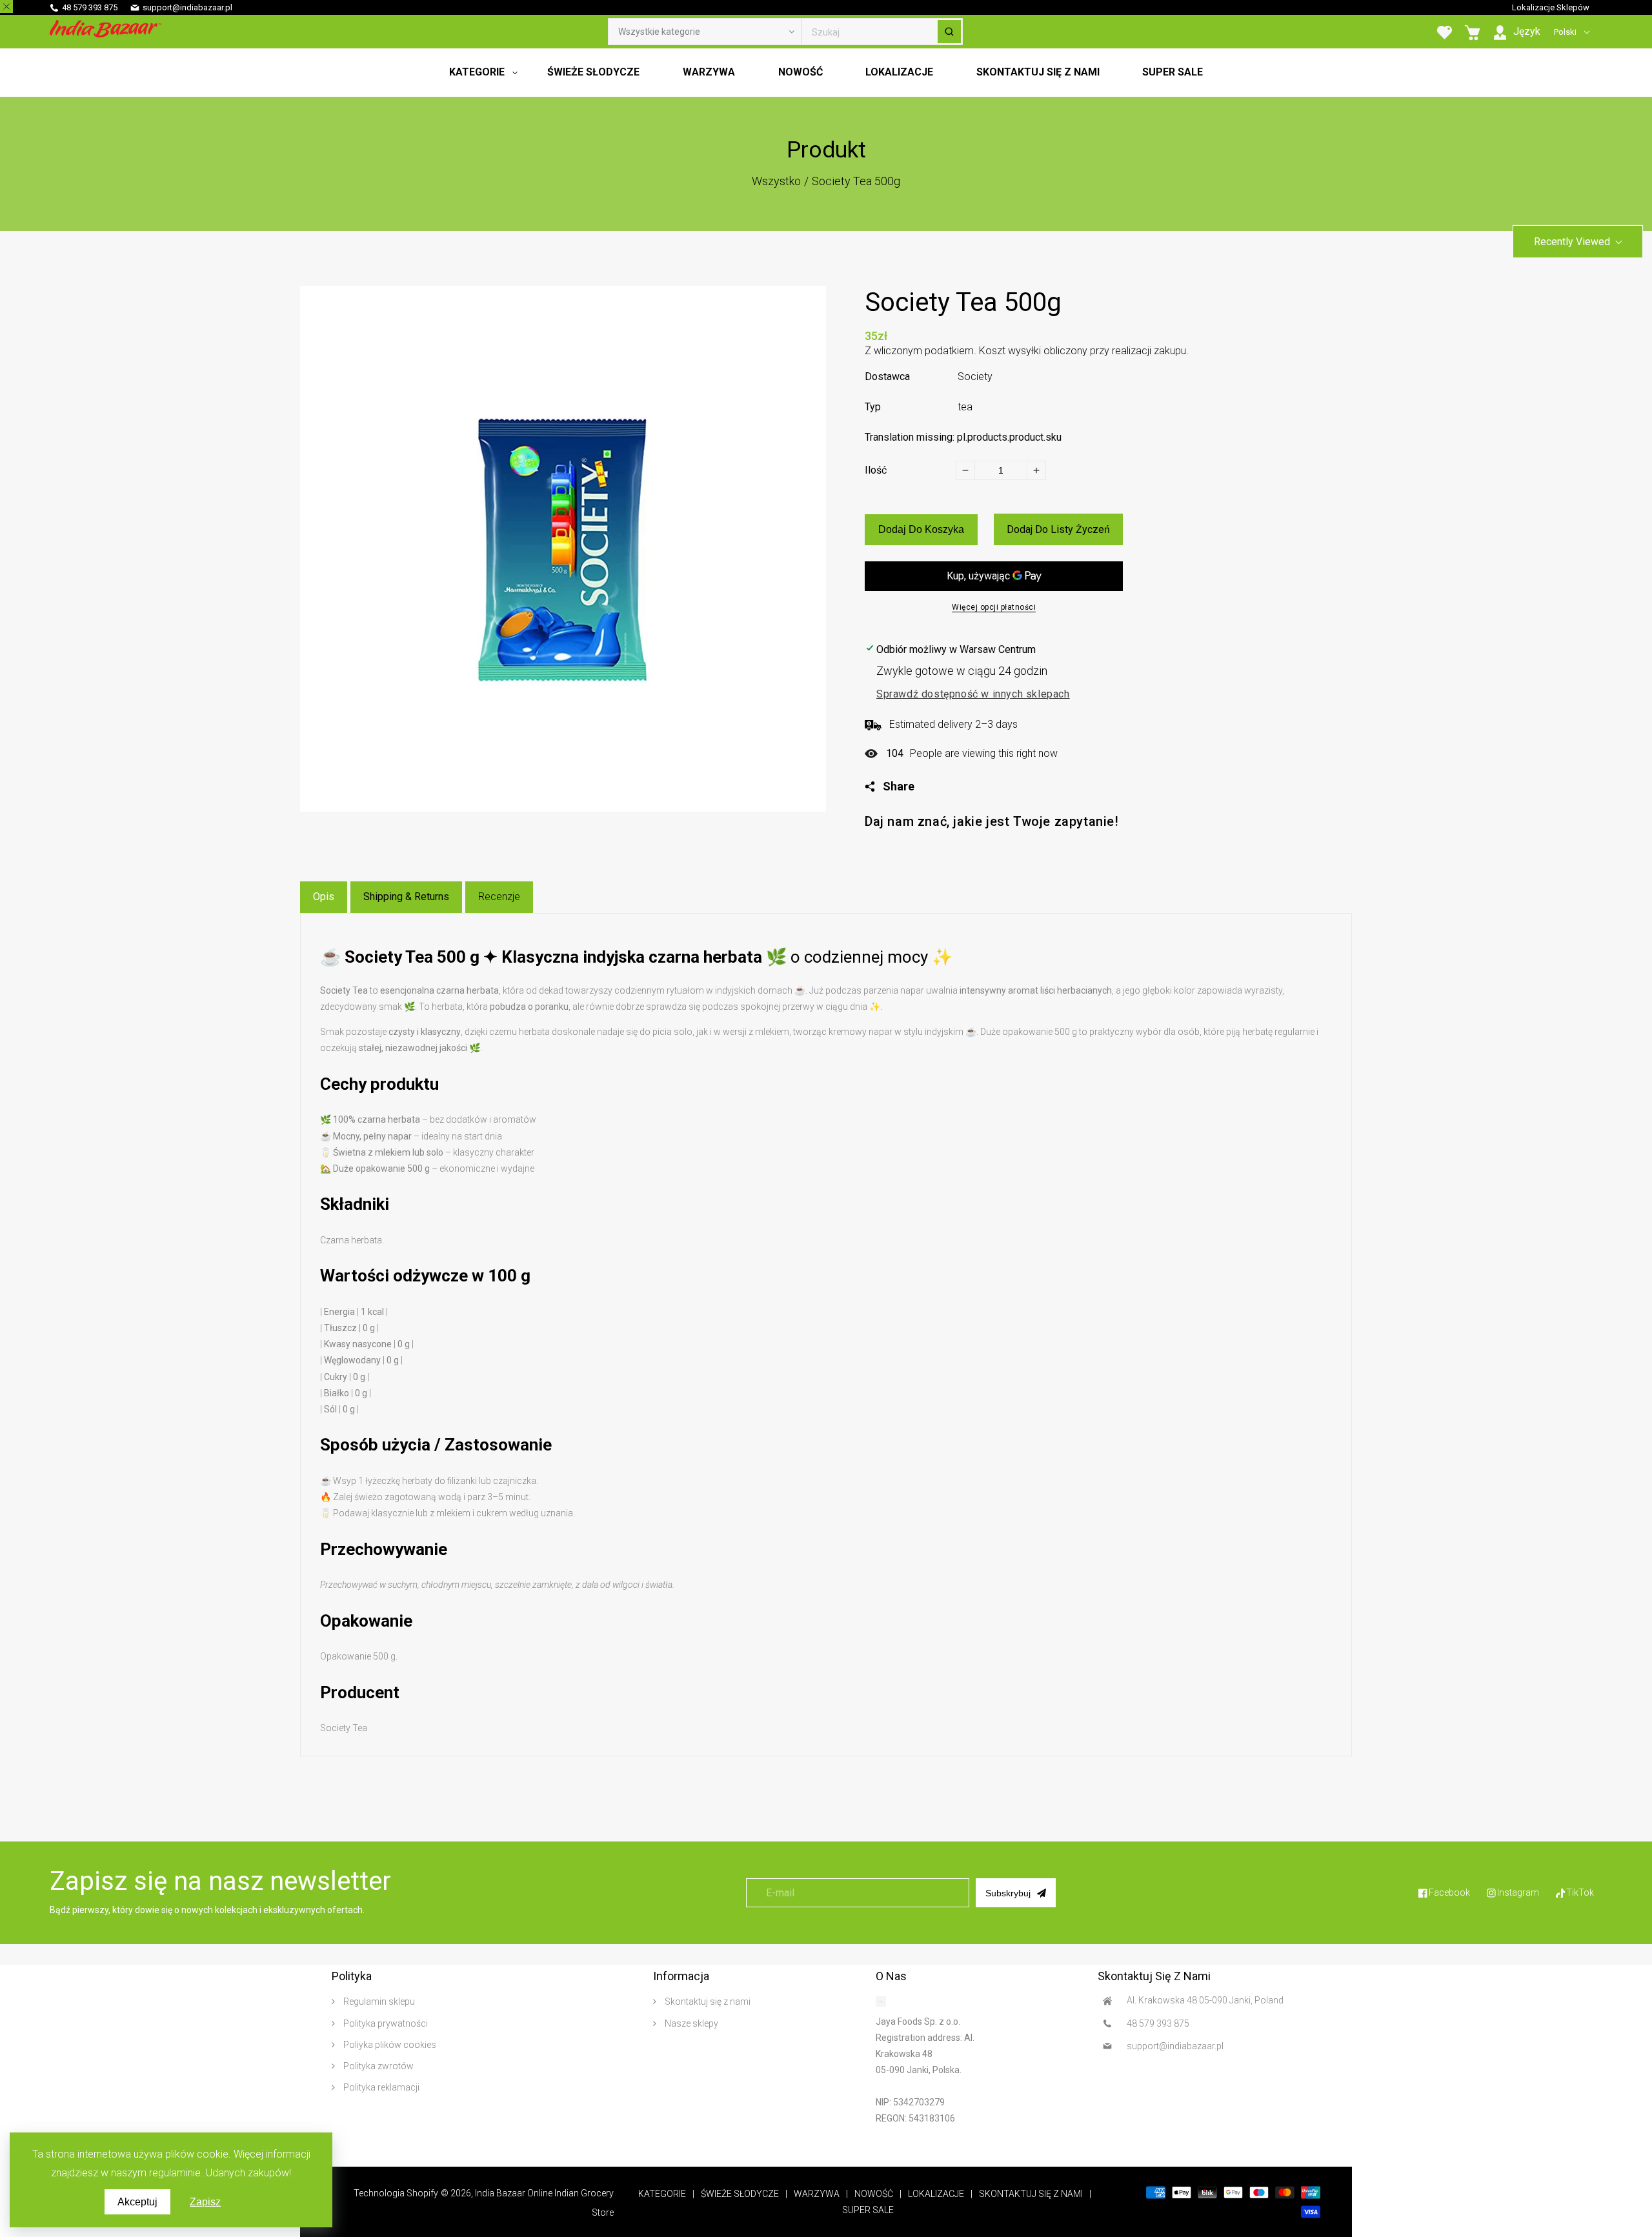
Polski (1565, 32)
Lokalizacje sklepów (1551, 7)
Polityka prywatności (385, 2023)
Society (975, 376)
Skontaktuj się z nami (707, 2001)
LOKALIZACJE (936, 2194)
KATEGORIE (662, 2194)
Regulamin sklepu (378, 2001)
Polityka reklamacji (380, 2087)
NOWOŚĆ (874, 2194)
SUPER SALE (868, 2210)
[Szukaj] (949, 32)
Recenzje (499, 897)
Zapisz (205, 2202)
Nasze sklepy (690, 2023)
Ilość (876, 470)
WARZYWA (817, 2194)
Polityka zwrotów (378, 2066)
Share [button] (899, 786)
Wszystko (776, 181)
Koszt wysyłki (1010, 351)
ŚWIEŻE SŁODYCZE (740, 2194)
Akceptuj (137, 2202)
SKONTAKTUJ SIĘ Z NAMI (1031, 2194)
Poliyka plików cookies (389, 2045)
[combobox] (882, 32)
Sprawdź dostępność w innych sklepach (973, 694)
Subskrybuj (1008, 1893)
